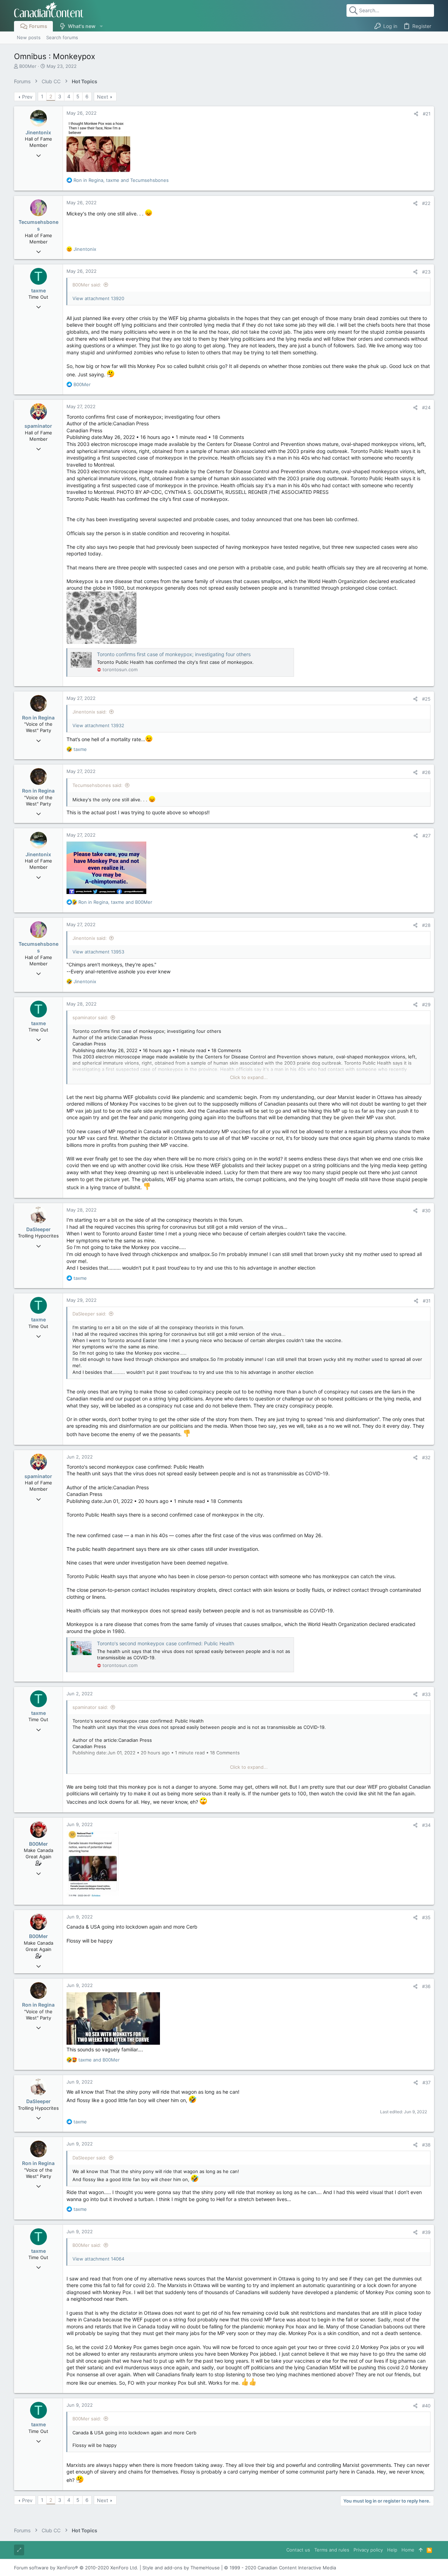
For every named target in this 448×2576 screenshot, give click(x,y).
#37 (426, 2082)
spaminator (38, 426)
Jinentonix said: (90, 712)
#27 (426, 836)
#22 (426, 203)
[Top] (421, 2550)
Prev (27, 97)
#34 (426, 1825)
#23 (426, 272)
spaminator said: (90, 1017)
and (99, 2060)
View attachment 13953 (98, 952)
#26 (426, 772)
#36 (426, 1986)
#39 (426, 2232)
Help (392, 2550)
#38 (426, 2145)
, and (121, 180)
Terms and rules (332, 2550)
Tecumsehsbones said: (97, 785)
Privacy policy (368, 2550)
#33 (426, 1694)
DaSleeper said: (89, 1314)
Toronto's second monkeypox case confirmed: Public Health (166, 1643)
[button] (101, 26)
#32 (426, 1457)
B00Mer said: (87, 285)
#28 (426, 925)
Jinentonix (38, 132)
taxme (38, 290)
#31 (427, 1301)
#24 (426, 407)
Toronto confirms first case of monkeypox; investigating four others (174, 654)
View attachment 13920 (98, 298)
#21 (427, 114)
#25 (426, 699)
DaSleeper (38, 1229)
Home (408, 2550)
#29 (426, 1005)
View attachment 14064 (98, 2259)
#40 (426, 2406)
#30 (426, 1211)
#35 (426, 1917)
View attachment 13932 (98, 725)
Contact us (298, 2550)
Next (103, 97)
